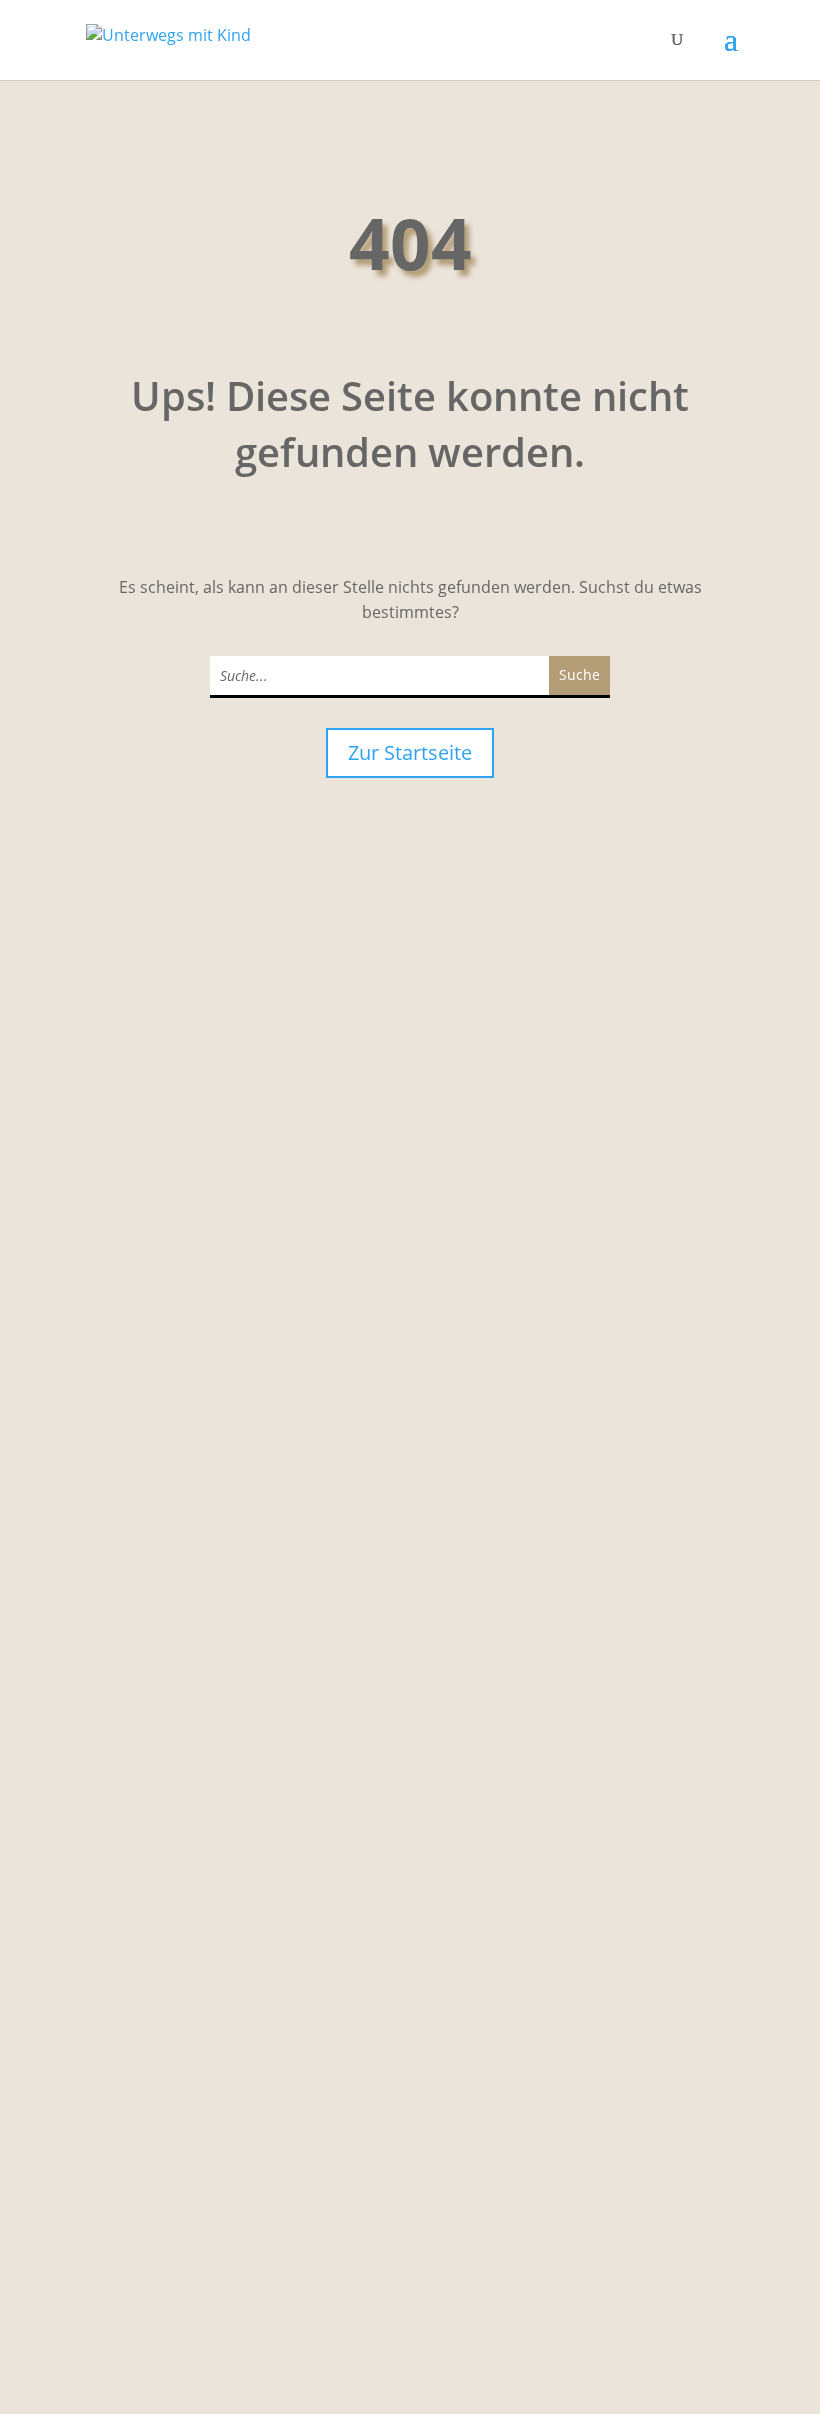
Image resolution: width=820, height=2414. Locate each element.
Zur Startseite (410, 752)
